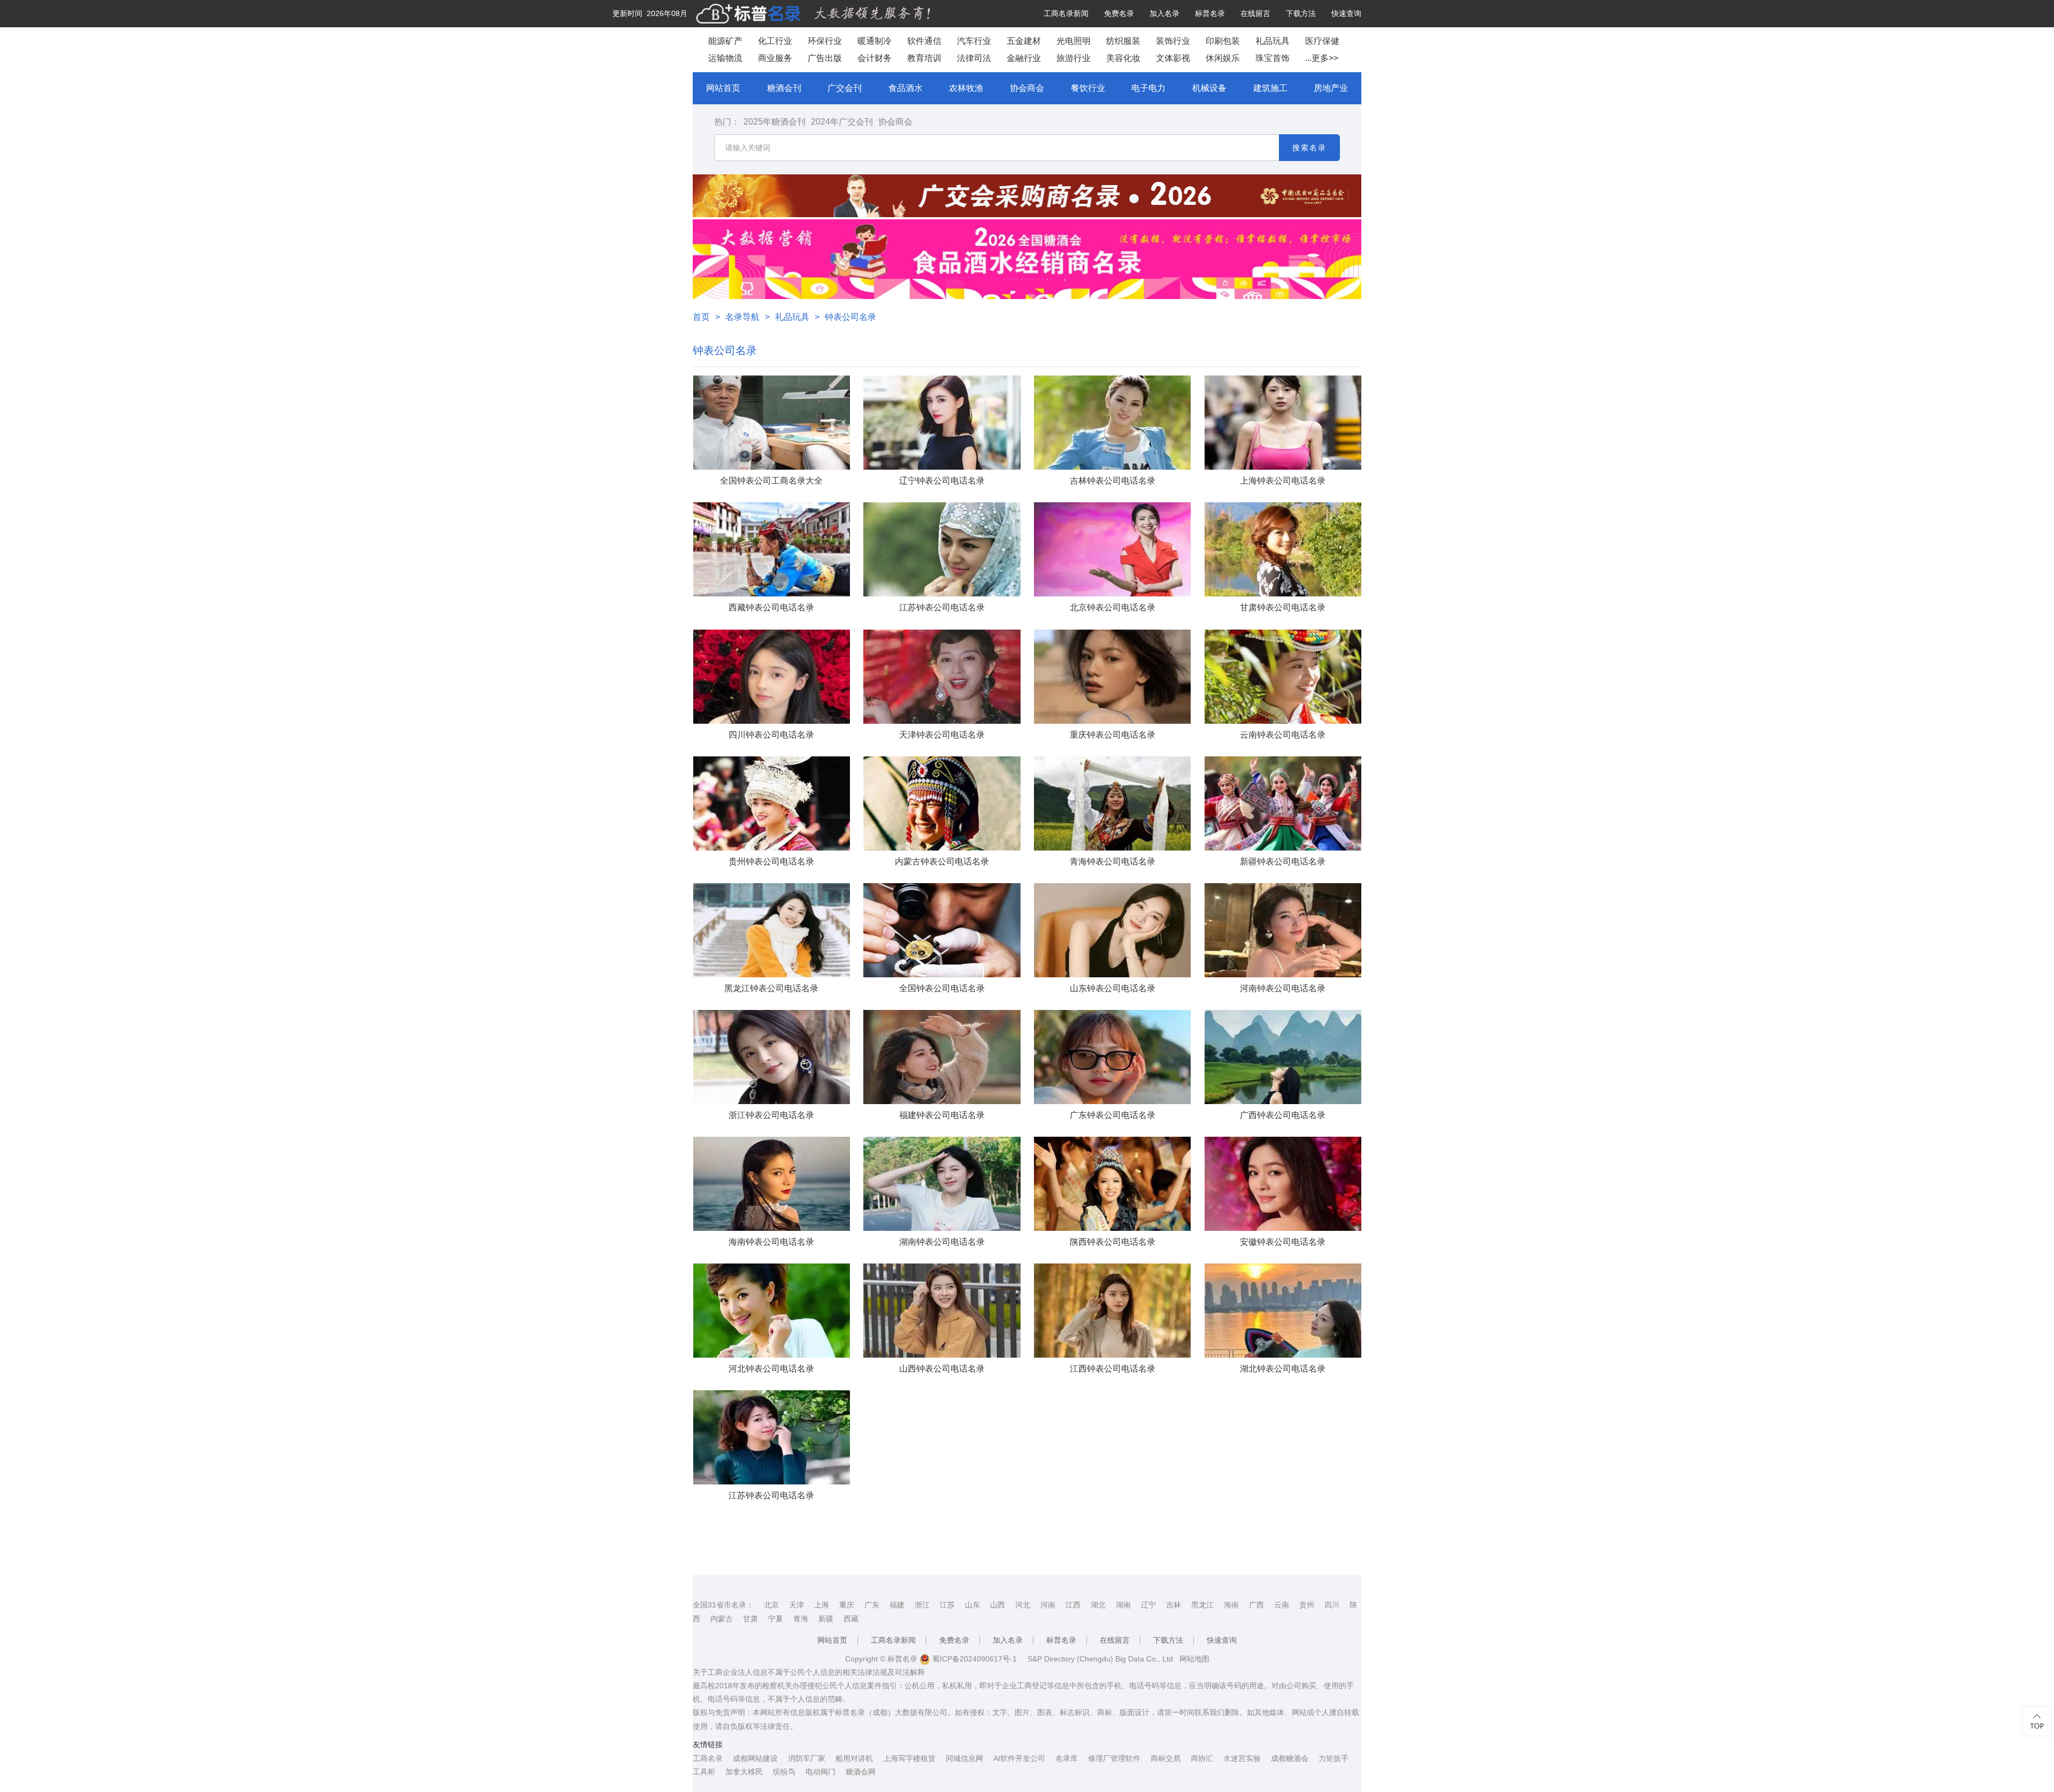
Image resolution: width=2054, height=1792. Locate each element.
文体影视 (1173, 58)
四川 (1332, 1605)
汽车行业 (974, 41)
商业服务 (775, 58)
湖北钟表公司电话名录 (1283, 1369)
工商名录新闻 (1066, 13)
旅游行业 (1074, 58)
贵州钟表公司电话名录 (771, 861)
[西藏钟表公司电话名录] (772, 549)
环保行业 (825, 41)
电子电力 (1148, 88)
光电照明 (1074, 41)
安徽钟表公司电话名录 (1283, 1242)
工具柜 (704, 1772)
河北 (1023, 1605)
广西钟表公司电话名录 (1283, 1115)
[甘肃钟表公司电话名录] (1283, 549)
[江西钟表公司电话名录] (1112, 1311)
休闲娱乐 (1223, 58)
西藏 (851, 1619)
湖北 (1098, 1605)
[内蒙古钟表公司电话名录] (942, 803)
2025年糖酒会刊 (775, 122)
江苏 (947, 1605)
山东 (972, 1605)
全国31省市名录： (723, 1605)
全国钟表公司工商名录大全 (771, 481)
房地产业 (1331, 88)
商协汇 (1202, 1758)
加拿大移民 (744, 1772)
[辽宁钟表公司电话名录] (942, 423)
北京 (771, 1605)
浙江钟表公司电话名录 (771, 1115)
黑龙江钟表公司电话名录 (771, 988)
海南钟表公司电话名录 (771, 1242)
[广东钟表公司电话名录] (1112, 1057)
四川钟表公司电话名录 (771, 735)
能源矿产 (725, 41)
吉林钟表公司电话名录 (1113, 481)
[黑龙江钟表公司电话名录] (772, 930)
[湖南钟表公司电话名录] (942, 1184)
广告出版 (825, 58)
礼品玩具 (1273, 41)
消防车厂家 (807, 1758)
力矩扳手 (1333, 1758)
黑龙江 (1202, 1605)
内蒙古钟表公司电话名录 (942, 861)
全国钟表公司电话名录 (942, 988)
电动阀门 (821, 1772)
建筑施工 (1270, 88)
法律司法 (974, 58)
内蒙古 (722, 1619)
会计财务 (875, 58)
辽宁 (1148, 1605)
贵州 (1307, 1605)
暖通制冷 (875, 41)
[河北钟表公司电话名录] (772, 1311)
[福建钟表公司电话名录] (942, 1057)
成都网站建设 (755, 1758)
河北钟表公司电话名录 (771, 1369)
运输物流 (725, 58)
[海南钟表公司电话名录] (772, 1184)
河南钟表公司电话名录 (1283, 988)
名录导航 (742, 317)
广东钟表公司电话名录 (1113, 1115)
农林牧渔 (966, 88)
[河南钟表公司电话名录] (1283, 930)
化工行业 (775, 41)
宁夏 (776, 1619)
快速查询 (1346, 13)
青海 (801, 1619)
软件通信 (924, 41)
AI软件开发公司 (1019, 1758)
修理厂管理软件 (1114, 1758)
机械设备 (1209, 88)
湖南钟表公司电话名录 (942, 1242)
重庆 (847, 1605)
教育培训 (924, 58)
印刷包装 (1223, 41)
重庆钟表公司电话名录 (1113, 735)
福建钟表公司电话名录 (942, 1115)
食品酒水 (906, 88)
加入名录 (1164, 13)
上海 (822, 1605)
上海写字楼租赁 (909, 1758)
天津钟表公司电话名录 (942, 735)
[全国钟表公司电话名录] (942, 930)
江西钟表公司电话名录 (1113, 1369)
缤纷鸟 (784, 1772)
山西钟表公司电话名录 (942, 1369)
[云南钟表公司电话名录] (1283, 677)
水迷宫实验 (1242, 1758)
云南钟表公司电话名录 (1283, 735)
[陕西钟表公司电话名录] (1112, 1184)
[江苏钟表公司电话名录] (942, 549)
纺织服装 (1123, 41)
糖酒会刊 (784, 88)
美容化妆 (1123, 58)
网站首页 (723, 88)
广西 (1256, 1605)
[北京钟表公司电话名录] (1112, 549)
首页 (701, 317)
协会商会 (1027, 88)
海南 (1231, 1605)
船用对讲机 (854, 1758)
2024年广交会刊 (842, 122)
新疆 (826, 1619)
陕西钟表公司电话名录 (1113, 1242)
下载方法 (1301, 13)
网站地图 (1194, 1659)
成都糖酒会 (1290, 1758)
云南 (1282, 1605)
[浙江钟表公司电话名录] (772, 1057)
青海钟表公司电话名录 (1113, 861)
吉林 (1174, 1605)
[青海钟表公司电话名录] (1112, 803)
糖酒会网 (861, 1772)
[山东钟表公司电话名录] (1112, 930)
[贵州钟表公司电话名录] (772, 803)
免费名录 (1119, 13)
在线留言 (1255, 13)
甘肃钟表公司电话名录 (1283, 607)
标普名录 (1210, 13)
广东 (872, 1605)
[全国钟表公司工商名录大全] (772, 423)
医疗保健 (1322, 41)
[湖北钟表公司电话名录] (1283, 1311)
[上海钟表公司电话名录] (1283, 423)
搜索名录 (1309, 148)
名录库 (1067, 1758)
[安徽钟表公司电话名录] (1283, 1184)
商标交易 (1166, 1758)
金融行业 (1024, 58)
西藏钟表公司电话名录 (771, 607)
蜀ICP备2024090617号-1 (974, 1659)
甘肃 (750, 1619)
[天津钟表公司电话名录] (942, 677)
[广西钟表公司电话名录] (1283, 1057)
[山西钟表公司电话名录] (942, 1311)
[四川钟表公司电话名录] (772, 677)
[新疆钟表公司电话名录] (1283, 803)
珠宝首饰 (1273, 58)
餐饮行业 (1088, 88)
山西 (998, 1605)
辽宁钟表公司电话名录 (942, 481)
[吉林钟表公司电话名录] (1112, 423)
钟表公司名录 (850, 317)
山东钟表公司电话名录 (1113, 988)
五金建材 (1024, 41)
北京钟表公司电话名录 (1113, 607)
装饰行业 (1173, 41)
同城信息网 (964, 1758)
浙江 (922, 1605)
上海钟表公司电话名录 (1283, 481)
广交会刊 (845, 88)
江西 (1073, 1605)
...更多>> (1322, 58)
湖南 (1123, 1605)
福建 (897, 1605)
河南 (1048, 1605)
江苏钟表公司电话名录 (942, 607)
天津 (796, 1605)
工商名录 (708, 1758)
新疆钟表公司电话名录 (1283, 861)
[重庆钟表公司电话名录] (1112, 677)
